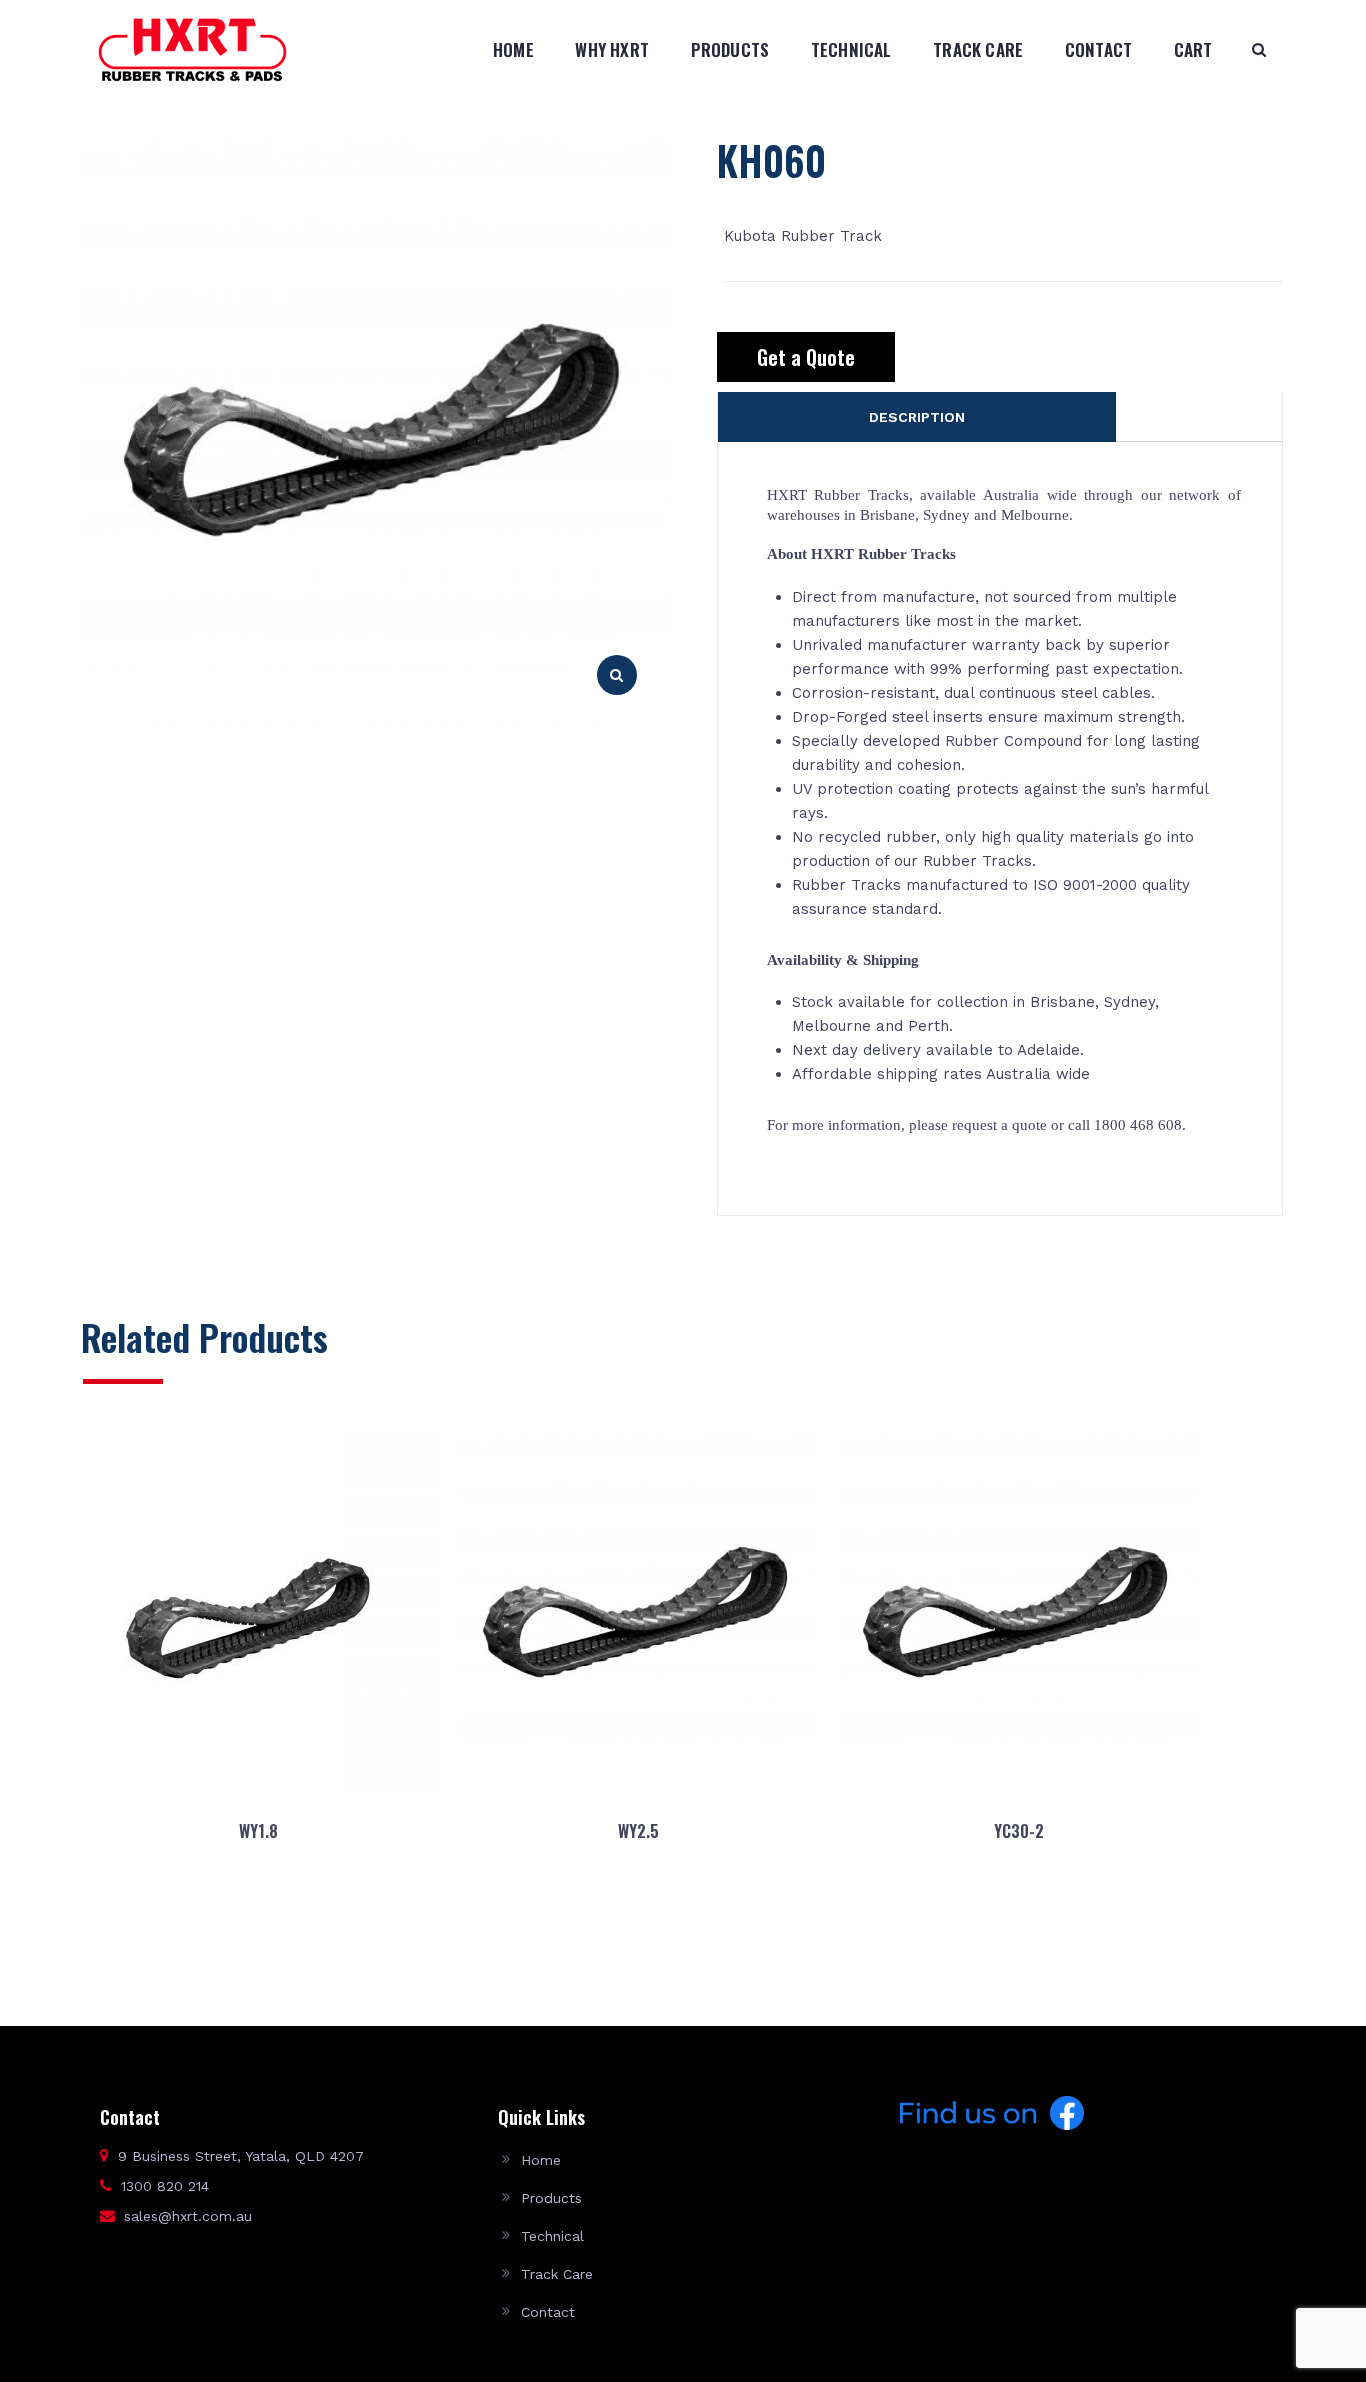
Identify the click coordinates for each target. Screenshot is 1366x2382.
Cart (1193, 49)
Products (730, 49)
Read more (257, 1927)
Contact (1098, 49)
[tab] (917, 417)
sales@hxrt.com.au (188, 2216)
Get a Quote (806, 357)
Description (917, 417)
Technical (851, 49)
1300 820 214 (165, 2186)
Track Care (978, 49)
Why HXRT (612, 49)
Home (513, 49)
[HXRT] (192, 49)
